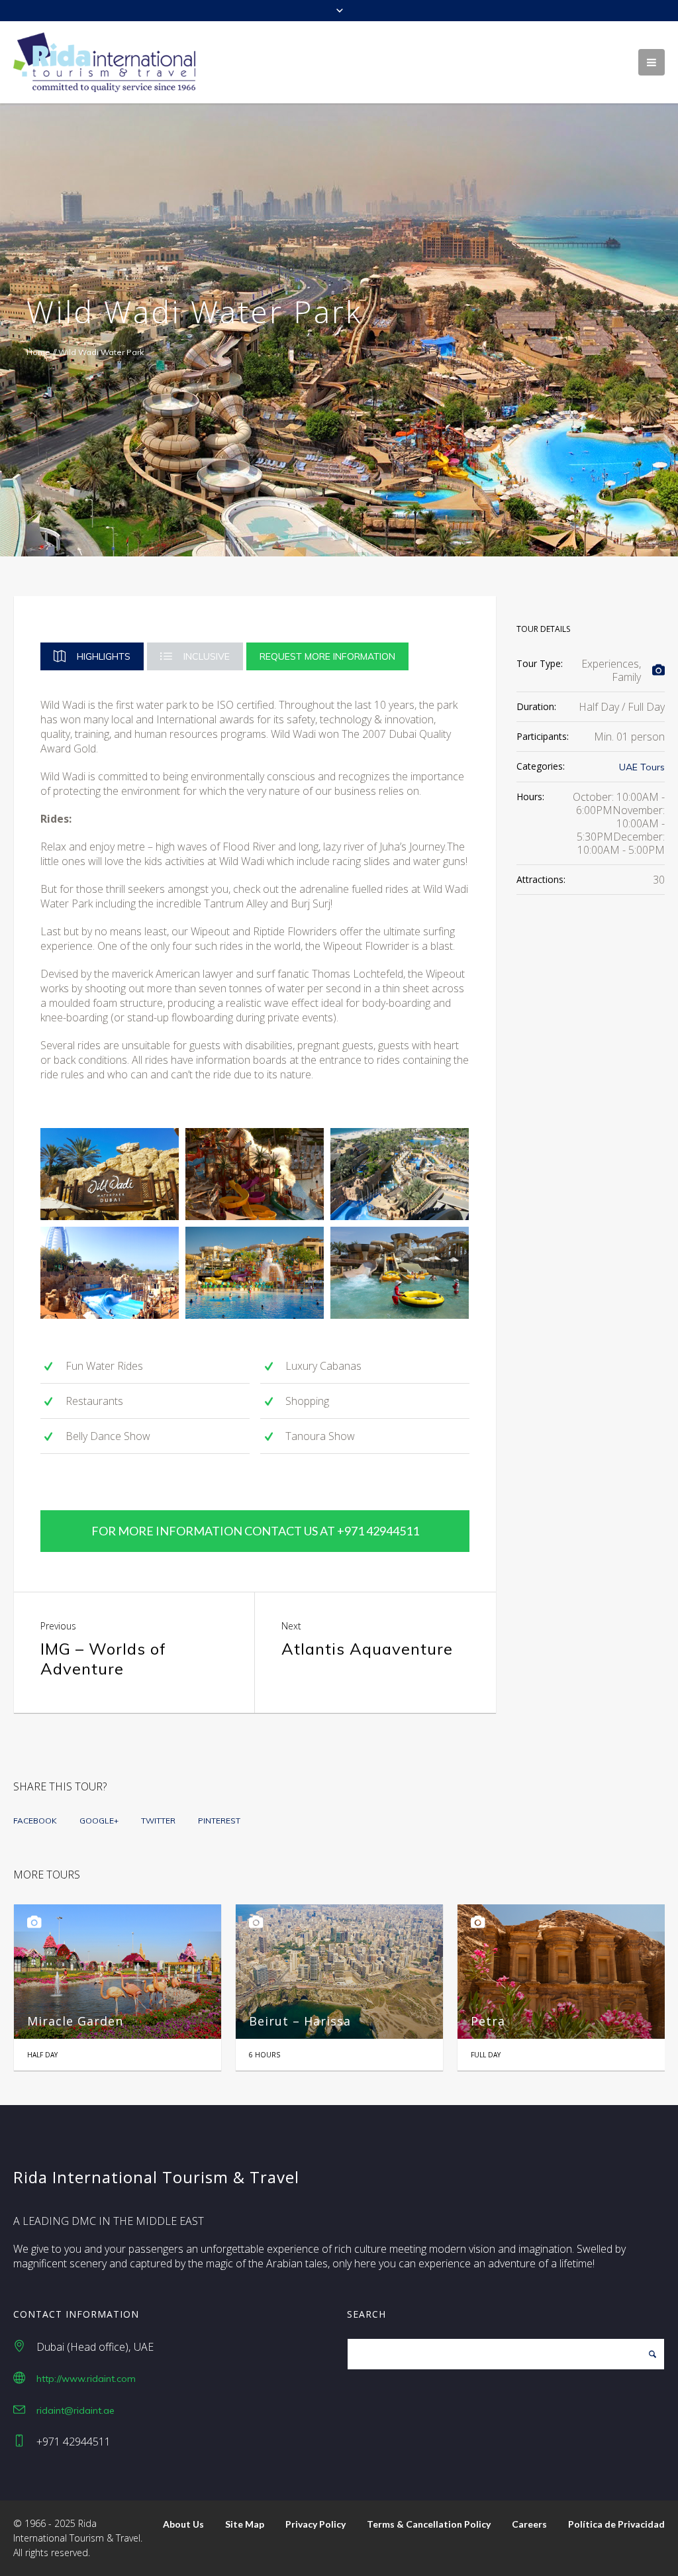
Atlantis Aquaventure (367, 1649)
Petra (273, 2021)
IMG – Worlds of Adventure (103, 1659)
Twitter (158, 1821)
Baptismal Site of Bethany (561, 2021)
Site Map (245, 2524)
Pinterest (219, 1821)
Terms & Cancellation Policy (429, 2524)
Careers (529, 2524)
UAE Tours (642, 767)
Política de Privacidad (616, 2524)
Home (38, 352)
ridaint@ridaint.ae (75, 2410)
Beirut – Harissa (85, 2021)
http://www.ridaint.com (86, 2379)
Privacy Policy (315, 2524)
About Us (183, 2524)
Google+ (99, 1821)
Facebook (35, 1821)
